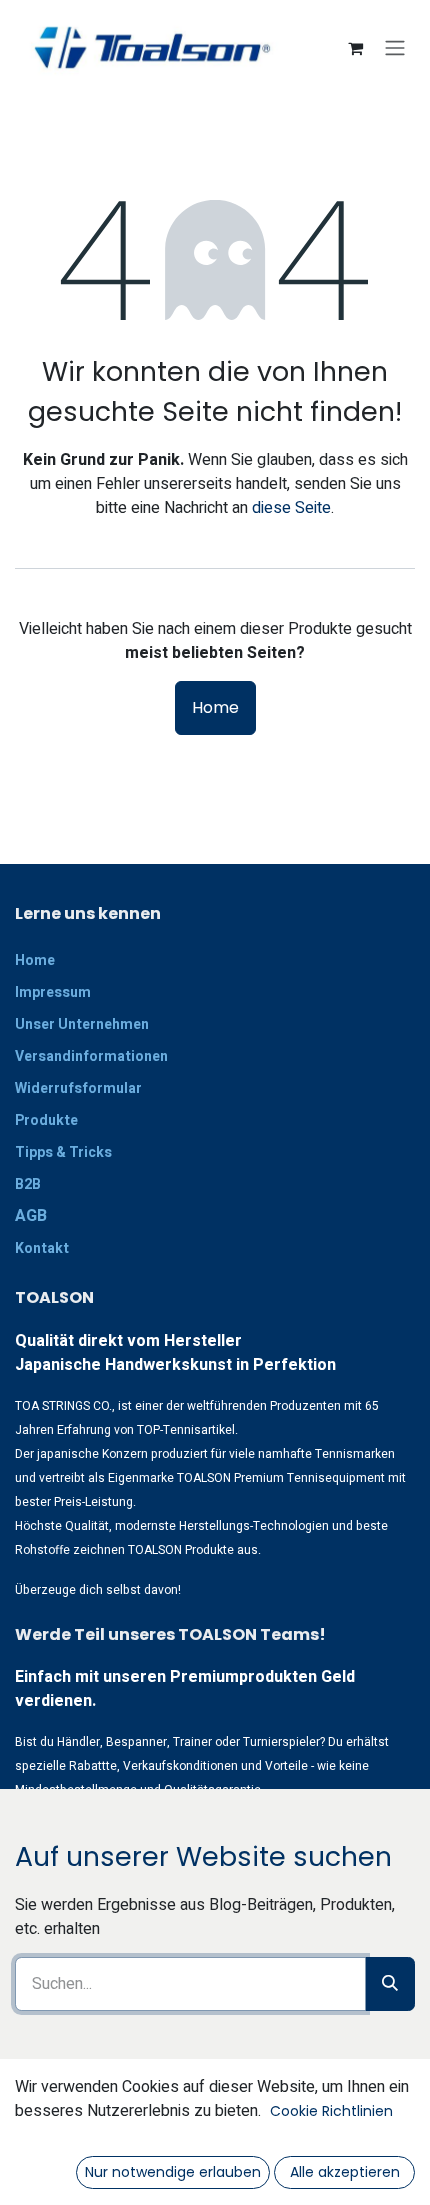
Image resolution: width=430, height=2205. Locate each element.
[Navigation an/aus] (395, 48)
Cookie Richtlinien (331, 2111)
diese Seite (291, 508)
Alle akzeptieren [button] (345, 2172)
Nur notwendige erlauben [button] (173, 2172)
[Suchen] (390, 1984)
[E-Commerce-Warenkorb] (355, 48)
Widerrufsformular (78, 1088)
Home (215, 707)
